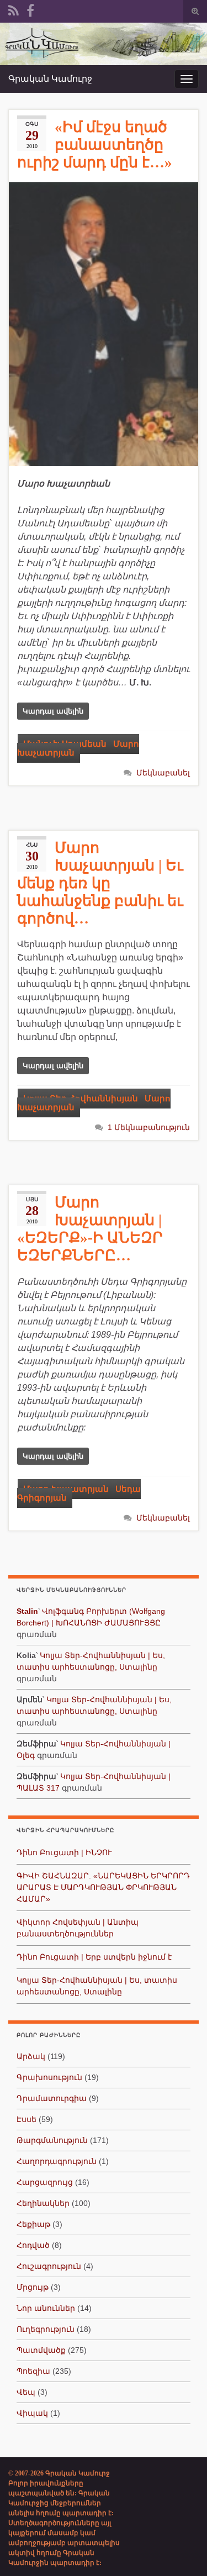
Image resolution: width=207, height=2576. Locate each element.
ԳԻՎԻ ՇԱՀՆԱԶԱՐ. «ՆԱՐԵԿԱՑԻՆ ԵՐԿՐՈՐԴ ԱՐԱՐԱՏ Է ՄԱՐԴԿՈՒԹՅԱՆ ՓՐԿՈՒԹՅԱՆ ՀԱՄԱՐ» (103, 1887)
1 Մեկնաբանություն (149, 1127)
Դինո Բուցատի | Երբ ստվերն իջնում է (94, 1957)
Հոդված (33, 2245)
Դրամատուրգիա (52, 2098)
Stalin (27, 1611)
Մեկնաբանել (163, 773)
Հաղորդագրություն (57, 2161)
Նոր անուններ (46, 2308)
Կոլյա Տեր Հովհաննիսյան (81, 1099)
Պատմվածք (41, 2350)
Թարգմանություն (52, 2140)
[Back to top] (182, 2551)
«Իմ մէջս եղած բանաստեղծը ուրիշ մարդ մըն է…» (95, 145)
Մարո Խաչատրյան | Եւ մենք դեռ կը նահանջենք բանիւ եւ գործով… (100, 883)
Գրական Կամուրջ (50, 79)
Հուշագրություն (49, 2266)
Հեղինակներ (43, 2203)
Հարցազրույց (45, 2182)
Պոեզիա (33, 2371)
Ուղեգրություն (46, 2329)
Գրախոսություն (49, 2077)
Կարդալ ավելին (53, 711)
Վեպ (26, 2392)
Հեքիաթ (33, 2224)
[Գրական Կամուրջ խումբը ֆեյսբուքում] (30, 9)
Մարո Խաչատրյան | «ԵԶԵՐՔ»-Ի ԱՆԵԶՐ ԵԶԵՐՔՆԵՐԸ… (90, 1229)
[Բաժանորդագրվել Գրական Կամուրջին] (14, 9)
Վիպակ (32, 2413)
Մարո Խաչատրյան (78, 748)
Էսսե (26, 2119)
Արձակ (31, 2056)
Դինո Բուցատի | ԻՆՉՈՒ (64, 1852)
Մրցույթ (33, 2287)
